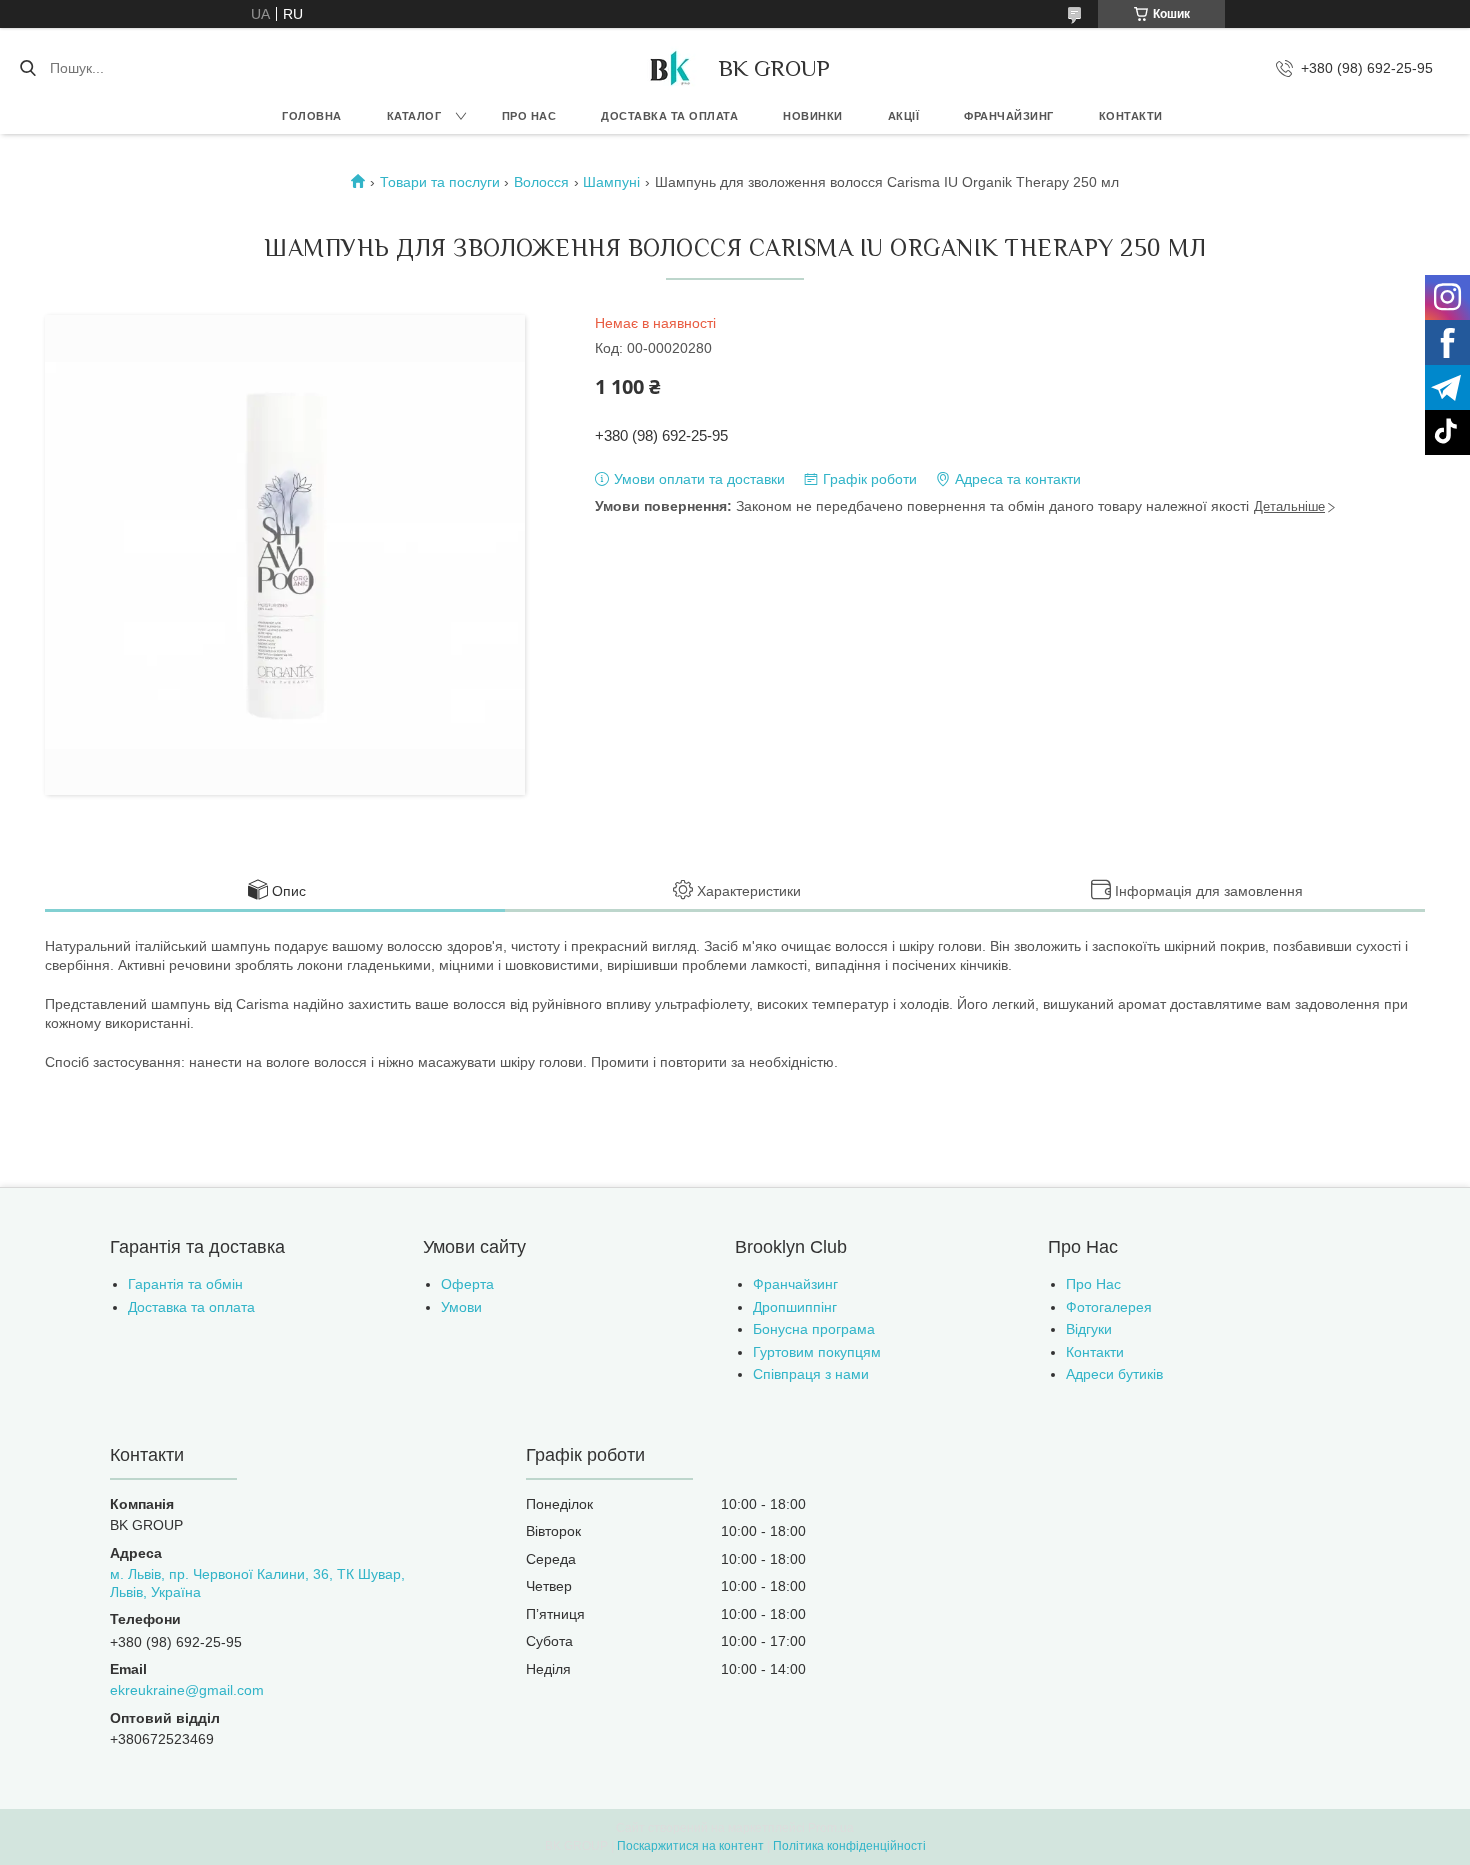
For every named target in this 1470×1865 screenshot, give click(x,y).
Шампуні (611, 182)
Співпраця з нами (811, 1374)
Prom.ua (831, 1828)
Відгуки (1089, 1329)
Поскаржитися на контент (690, 1846)
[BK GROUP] (669, 68)
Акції (904, 116)
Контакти (1131, 116)
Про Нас (1093, 1284)
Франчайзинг (1009, 116)
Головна (312, 116)
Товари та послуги (440, 182)
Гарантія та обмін (185, 1284)
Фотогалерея (1109, 1307)
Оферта (467, 1284)
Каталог (414, 116)
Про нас (529, 116)
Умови (461, 1307)
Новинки (813, 116)
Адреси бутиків (1114, 1374)
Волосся (541, 182)
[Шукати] (27, 68)
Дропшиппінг (795, 1307)
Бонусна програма (814, 1329)
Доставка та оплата (669, 116)
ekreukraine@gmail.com (187, 1690)
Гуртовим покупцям (817, 1352)
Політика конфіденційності (849, 1846)
